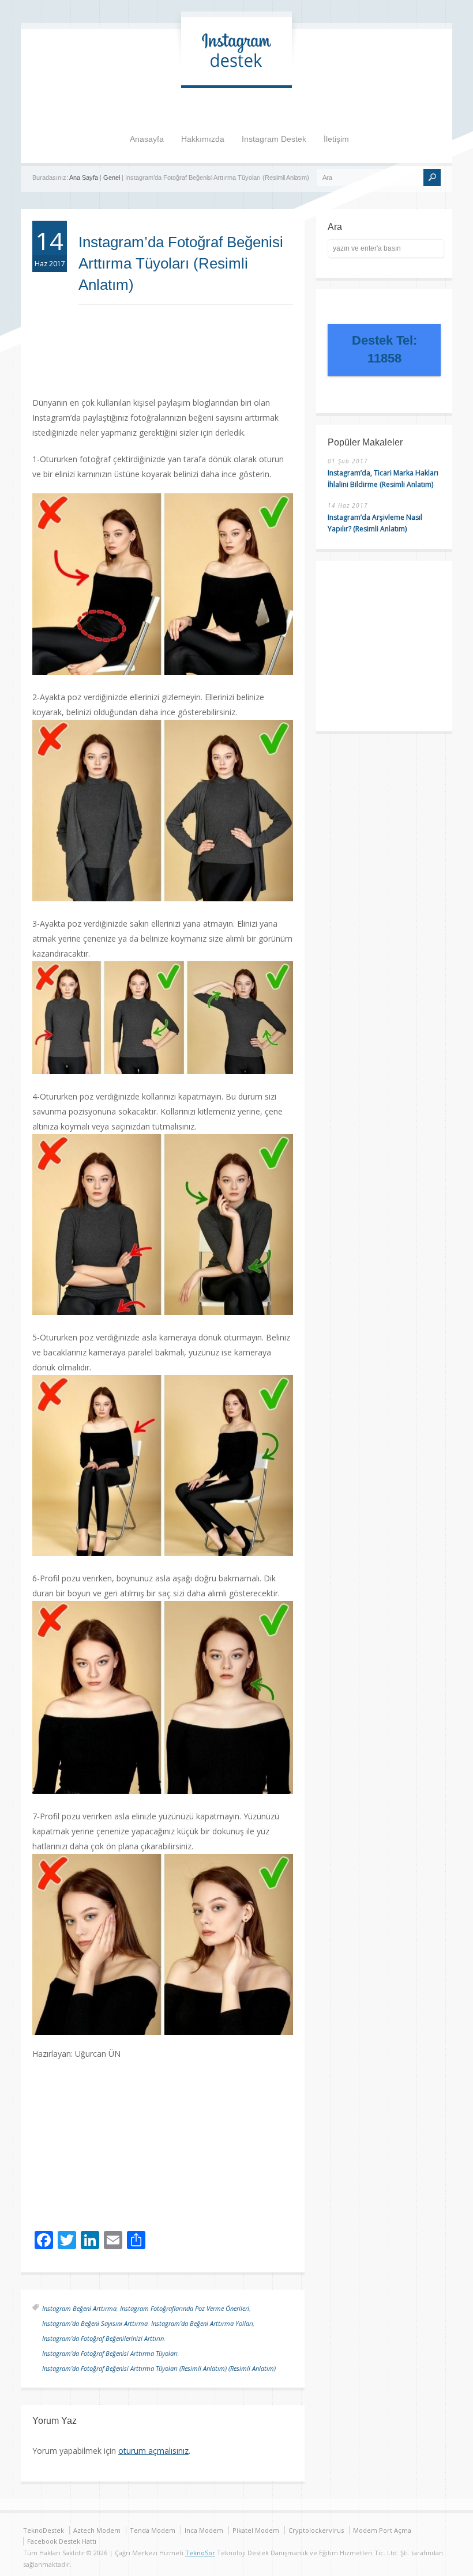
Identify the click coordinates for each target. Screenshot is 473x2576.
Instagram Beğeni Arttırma (79, 2308)
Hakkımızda (203, 139)
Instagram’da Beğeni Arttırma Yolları (202, 2323)
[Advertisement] (205, 362)
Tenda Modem (153, 2530)
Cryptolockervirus (316, 2530)
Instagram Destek (274, 139)
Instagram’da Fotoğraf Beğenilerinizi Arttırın (103, 2338)
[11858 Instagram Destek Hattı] (236, 73)
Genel (112, 177)
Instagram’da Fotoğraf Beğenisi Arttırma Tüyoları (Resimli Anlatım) (181, 263)
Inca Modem (204, 2530)
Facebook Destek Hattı (62, 2541)
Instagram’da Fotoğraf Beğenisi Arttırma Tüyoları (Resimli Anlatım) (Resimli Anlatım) (159, 2368)
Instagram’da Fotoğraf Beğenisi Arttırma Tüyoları (110, 2353)
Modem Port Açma (382, 2530)
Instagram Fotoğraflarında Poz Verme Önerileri (185, 2308)
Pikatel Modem (256, 2530)
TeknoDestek (44, 2530)
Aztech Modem (97, 2530)
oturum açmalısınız (153, 2451)
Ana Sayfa (84, 177)
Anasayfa (147, 139)
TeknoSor (200, 2553)
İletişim (336, 139)
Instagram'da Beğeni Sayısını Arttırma (95, 2323)
